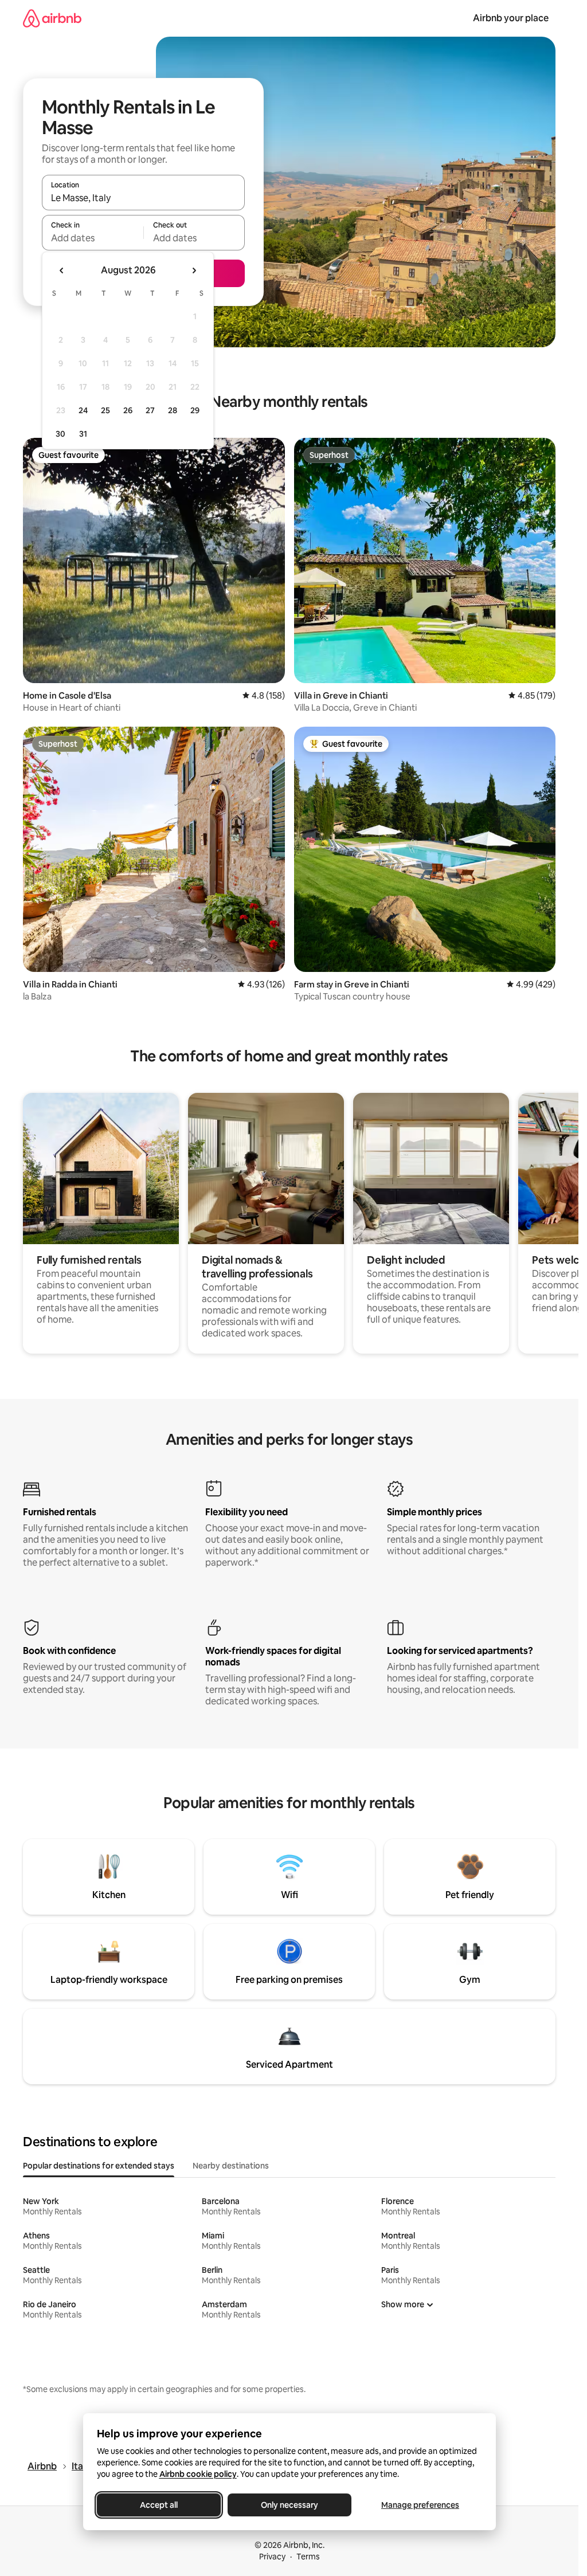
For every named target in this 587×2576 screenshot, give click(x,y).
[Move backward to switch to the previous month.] (62, 270)
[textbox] (93, 238)
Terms (308, 2557)
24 (83, 410)
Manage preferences (420, 2505)
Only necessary (289, 2505)
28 (173, 410)
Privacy (272, 2557)
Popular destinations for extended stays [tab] (99, 2166)
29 (195, 410)
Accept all (159, 2505)
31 (83, 434)
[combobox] (143, 198)
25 (105, 410)
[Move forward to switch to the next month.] (194, 270)
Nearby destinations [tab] (231, 2166)
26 (128, 410)
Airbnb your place (511, 18)
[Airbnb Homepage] (52, 18)
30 (60, 434)
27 (150, 410)
